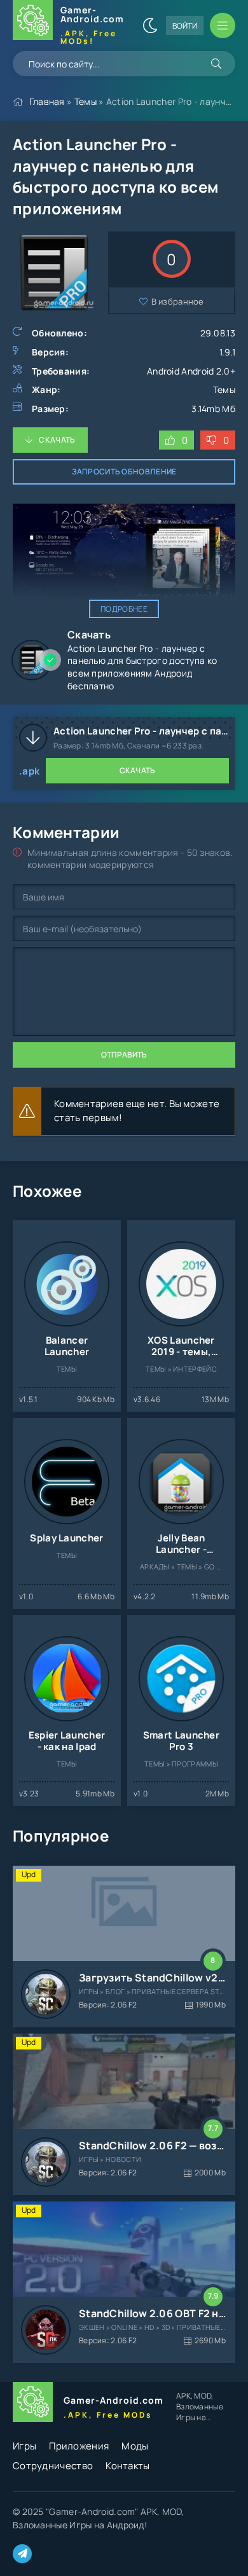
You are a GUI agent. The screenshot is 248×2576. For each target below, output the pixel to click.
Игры (24, 2446)
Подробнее (124, 609)
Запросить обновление (124, 472)
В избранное (178, 301)
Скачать (57, 440)
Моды (135, 2446)
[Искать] (216, 64)
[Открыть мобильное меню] (223, 25)
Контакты (127, 2466)
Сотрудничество (53, 2466)
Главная (47, 101)
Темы (86, 101)
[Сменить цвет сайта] (150, 25)
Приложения (79, 2446)
